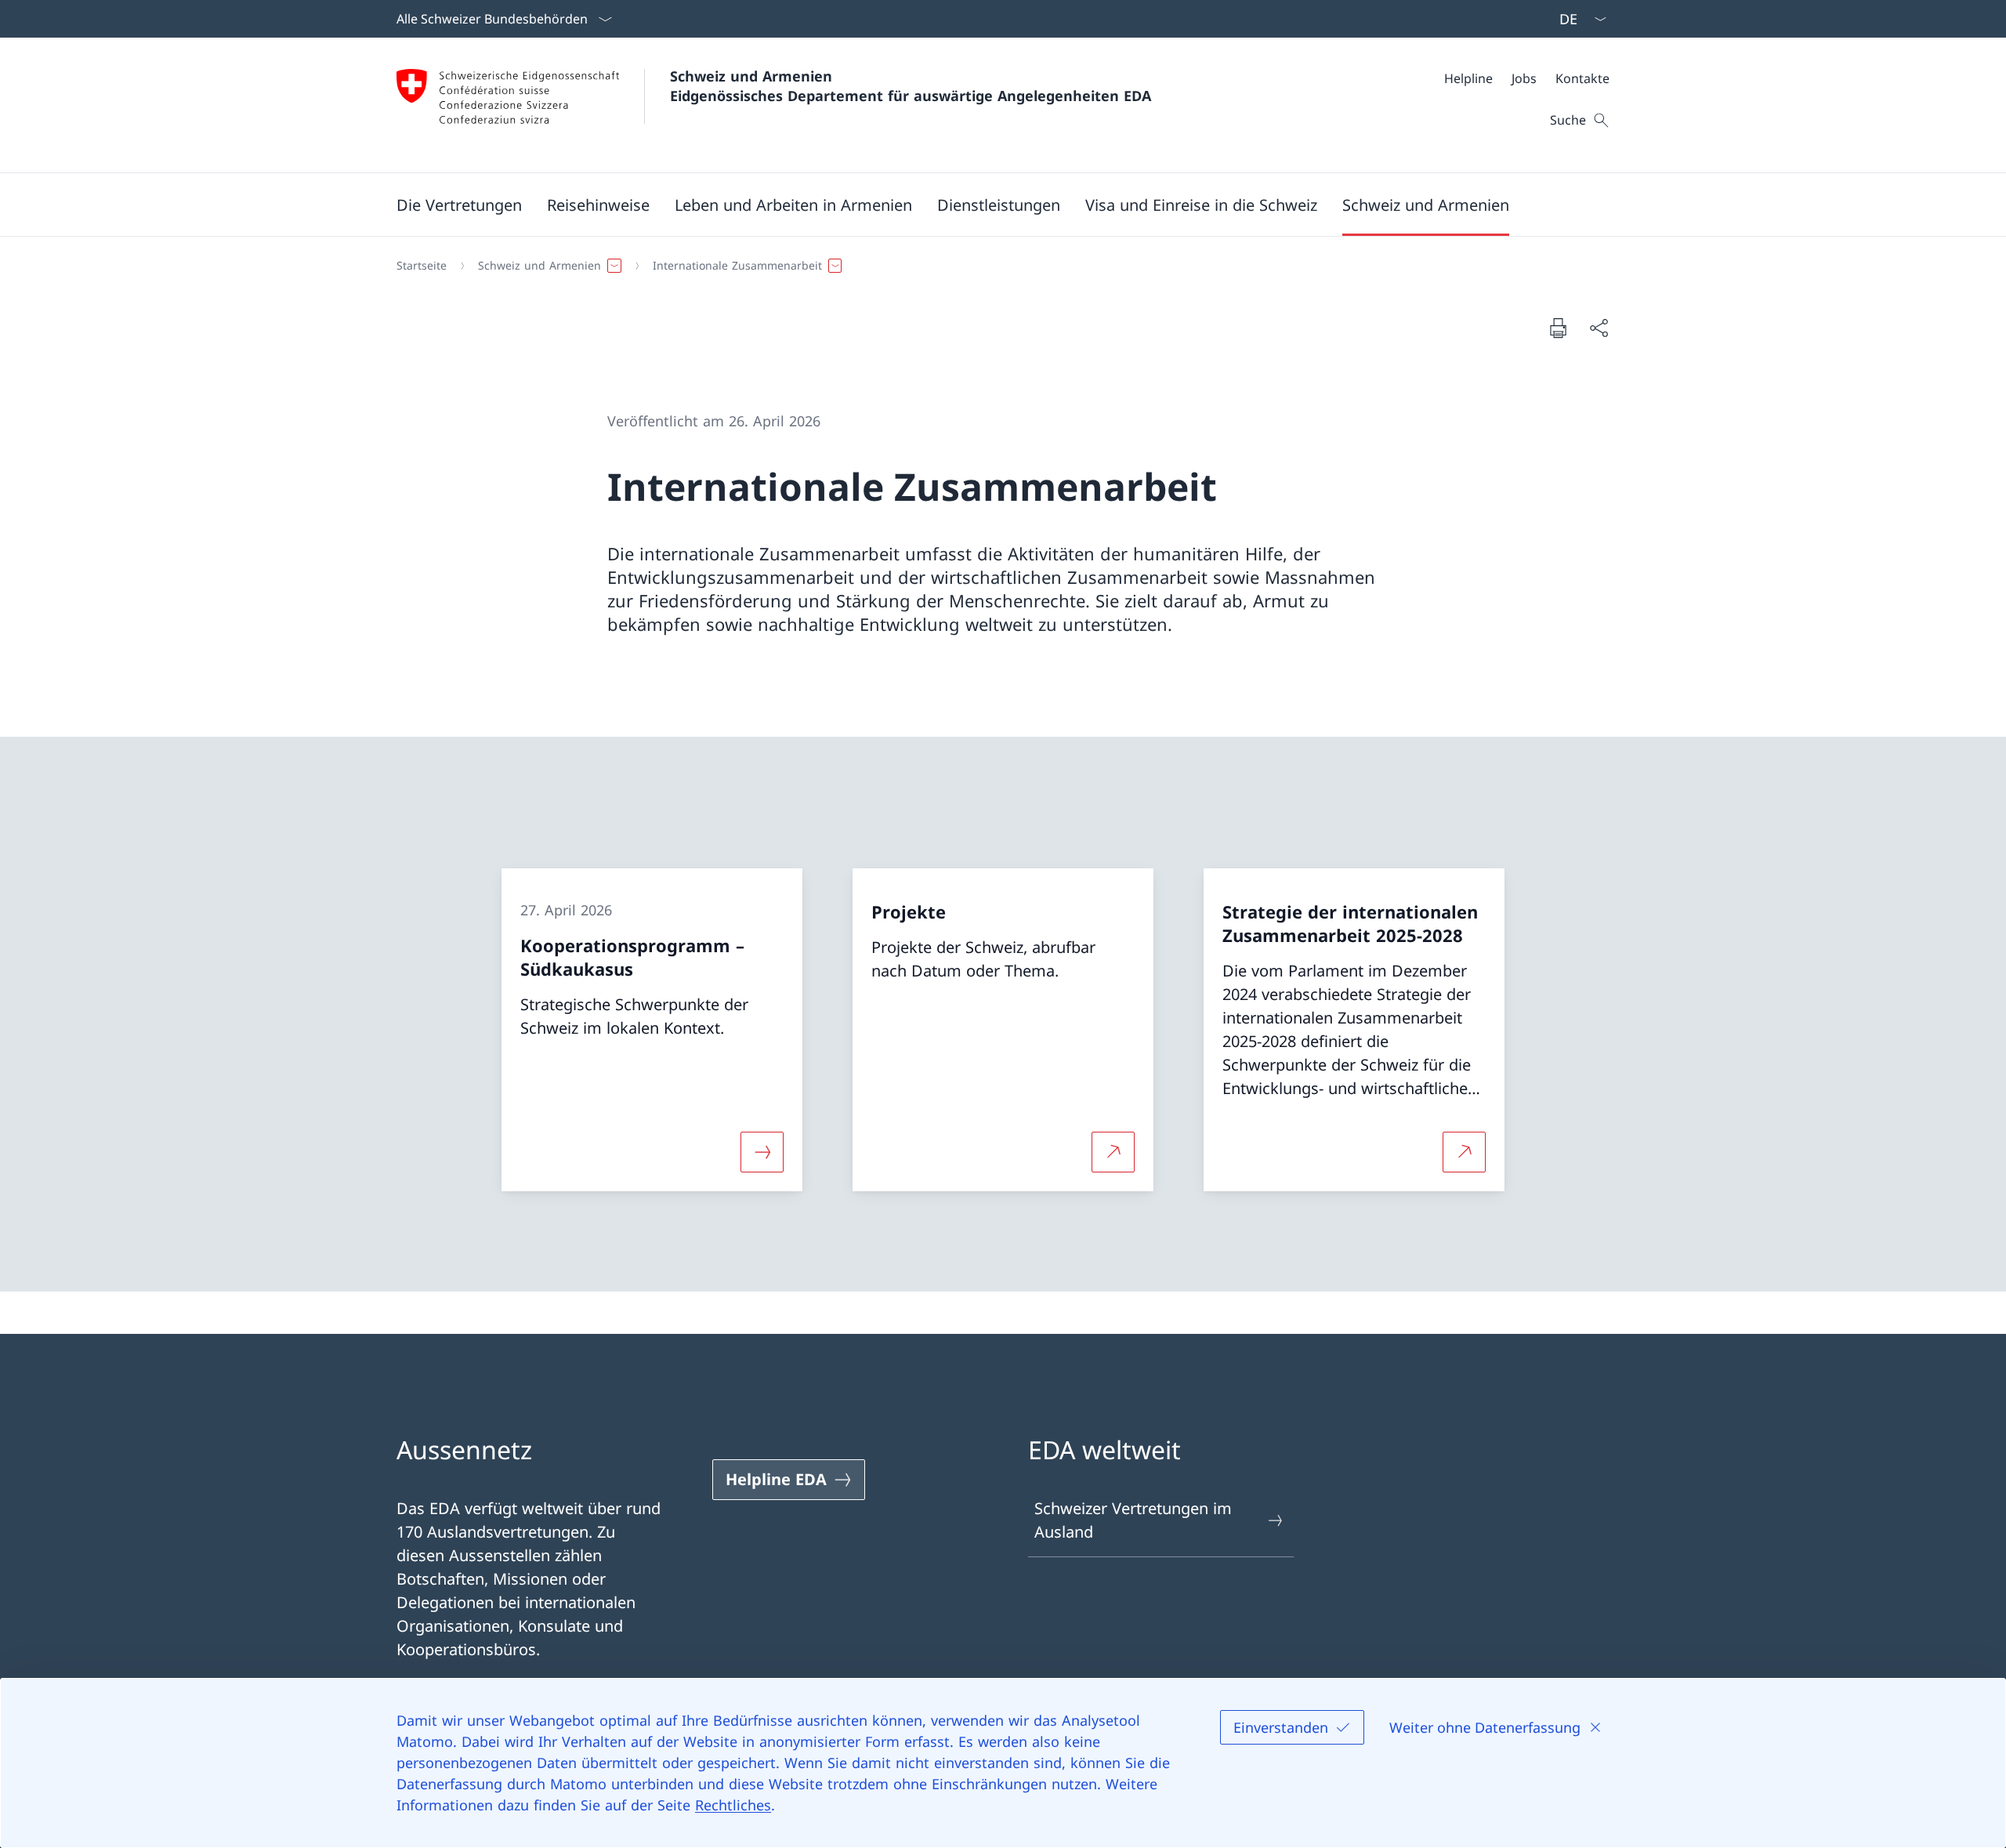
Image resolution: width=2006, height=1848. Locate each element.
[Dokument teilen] (1599, 328)
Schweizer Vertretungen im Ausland (1133, 1520)
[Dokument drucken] (1558, 328)
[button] (459, 205)
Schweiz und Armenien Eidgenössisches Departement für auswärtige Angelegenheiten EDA (911, 86)
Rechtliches (733, 1805)
